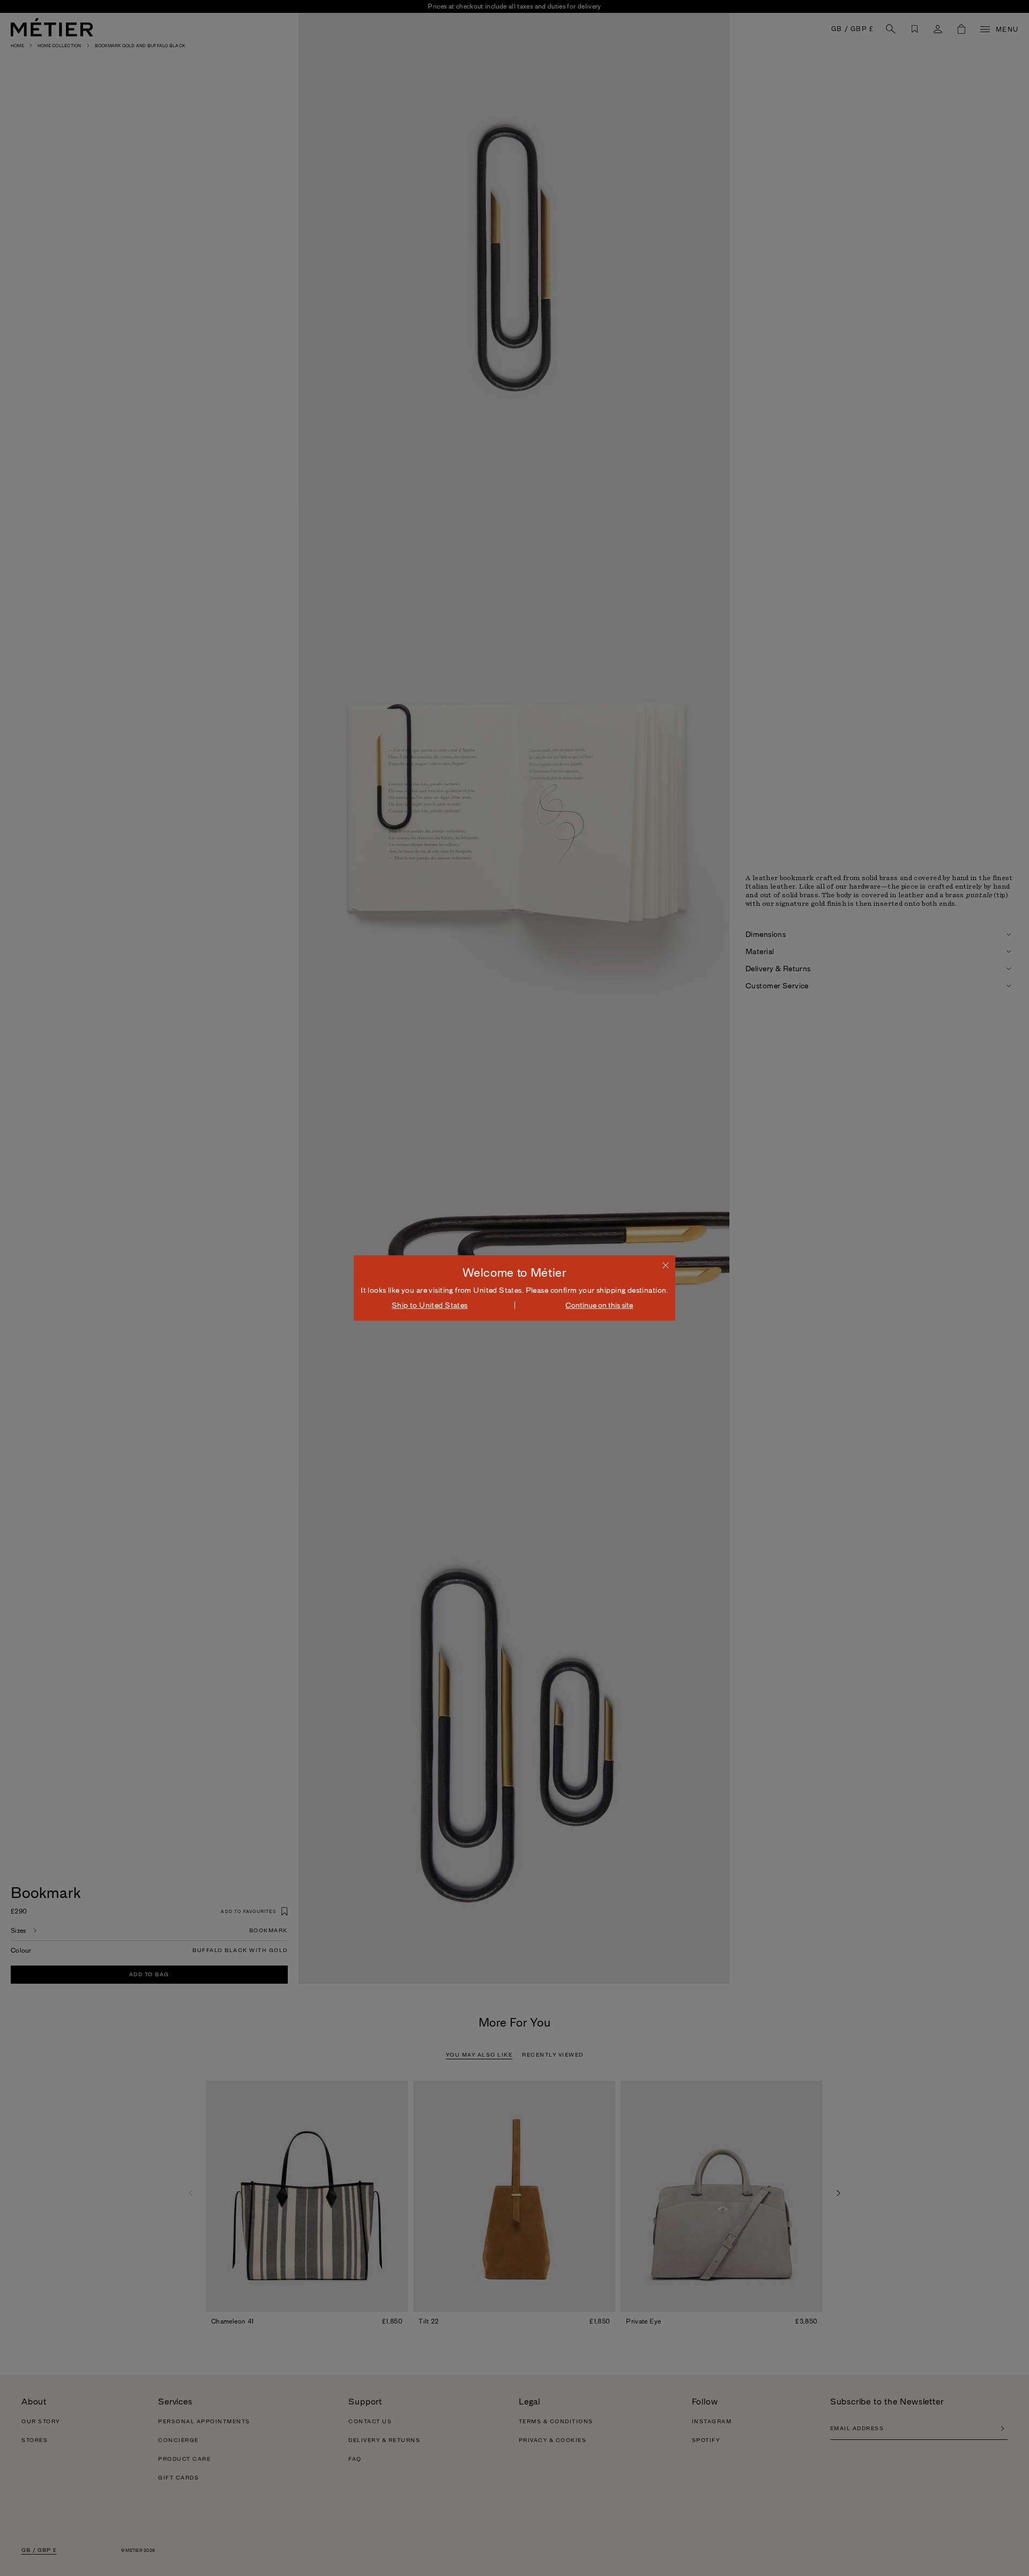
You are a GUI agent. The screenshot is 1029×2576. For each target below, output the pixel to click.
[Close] (666, 1265)
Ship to (430, 1305)
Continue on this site (599, 1305)
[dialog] (514, 1288)
